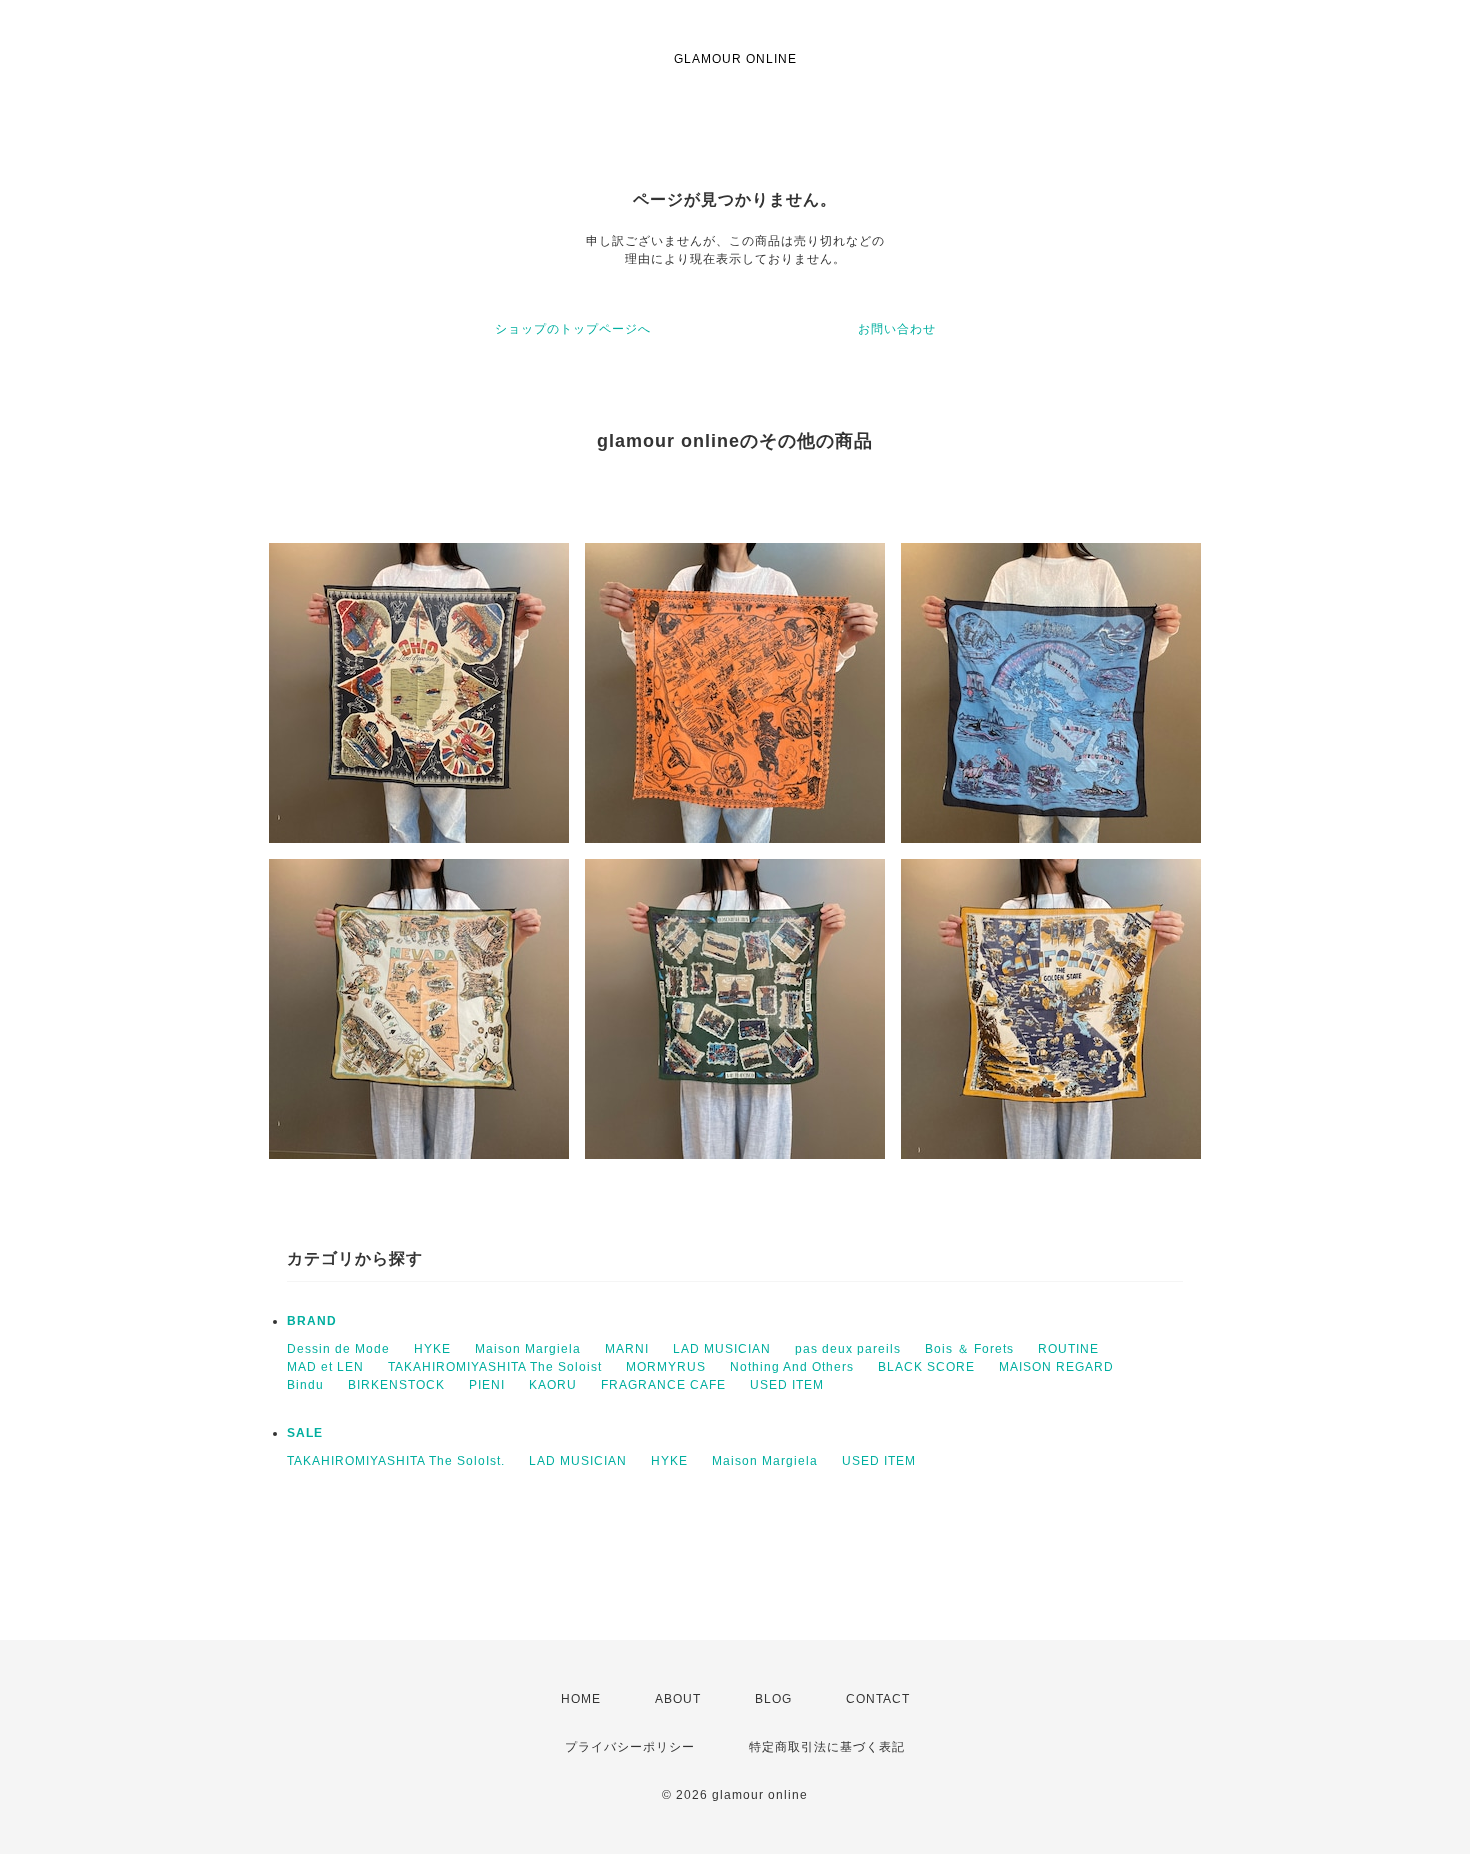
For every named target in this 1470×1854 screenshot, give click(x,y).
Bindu (305, 1385)
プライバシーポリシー (630, 1747)
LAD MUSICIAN (722, 1349)
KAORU (553, 1385)
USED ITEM (787, 1385)
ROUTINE (1068, 1349)
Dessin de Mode (338, 1349)
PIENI (487, 1385)
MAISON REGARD (1056, 1367)
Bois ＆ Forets (969, 1349)
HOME (581, 1699)
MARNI (627, 1349)
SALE (305, 1433)
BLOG (773, 1699)
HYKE (432, 1349)
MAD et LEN (325, 1367)
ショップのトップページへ (573, 329)
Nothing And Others (792, 1367)
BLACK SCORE (926, 1367)
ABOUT (678, 1699)
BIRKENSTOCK (396, 1385)
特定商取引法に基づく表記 (827, 1747)
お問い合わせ (897, 329)
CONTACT (878, 1699)
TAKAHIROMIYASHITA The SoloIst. (396, 1461)
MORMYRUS (666, 1367)
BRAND (312, 1321)
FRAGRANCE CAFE (663, 1385)
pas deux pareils (848, 1349)
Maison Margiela (528, 1349)
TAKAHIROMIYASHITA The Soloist (495, 1367)
